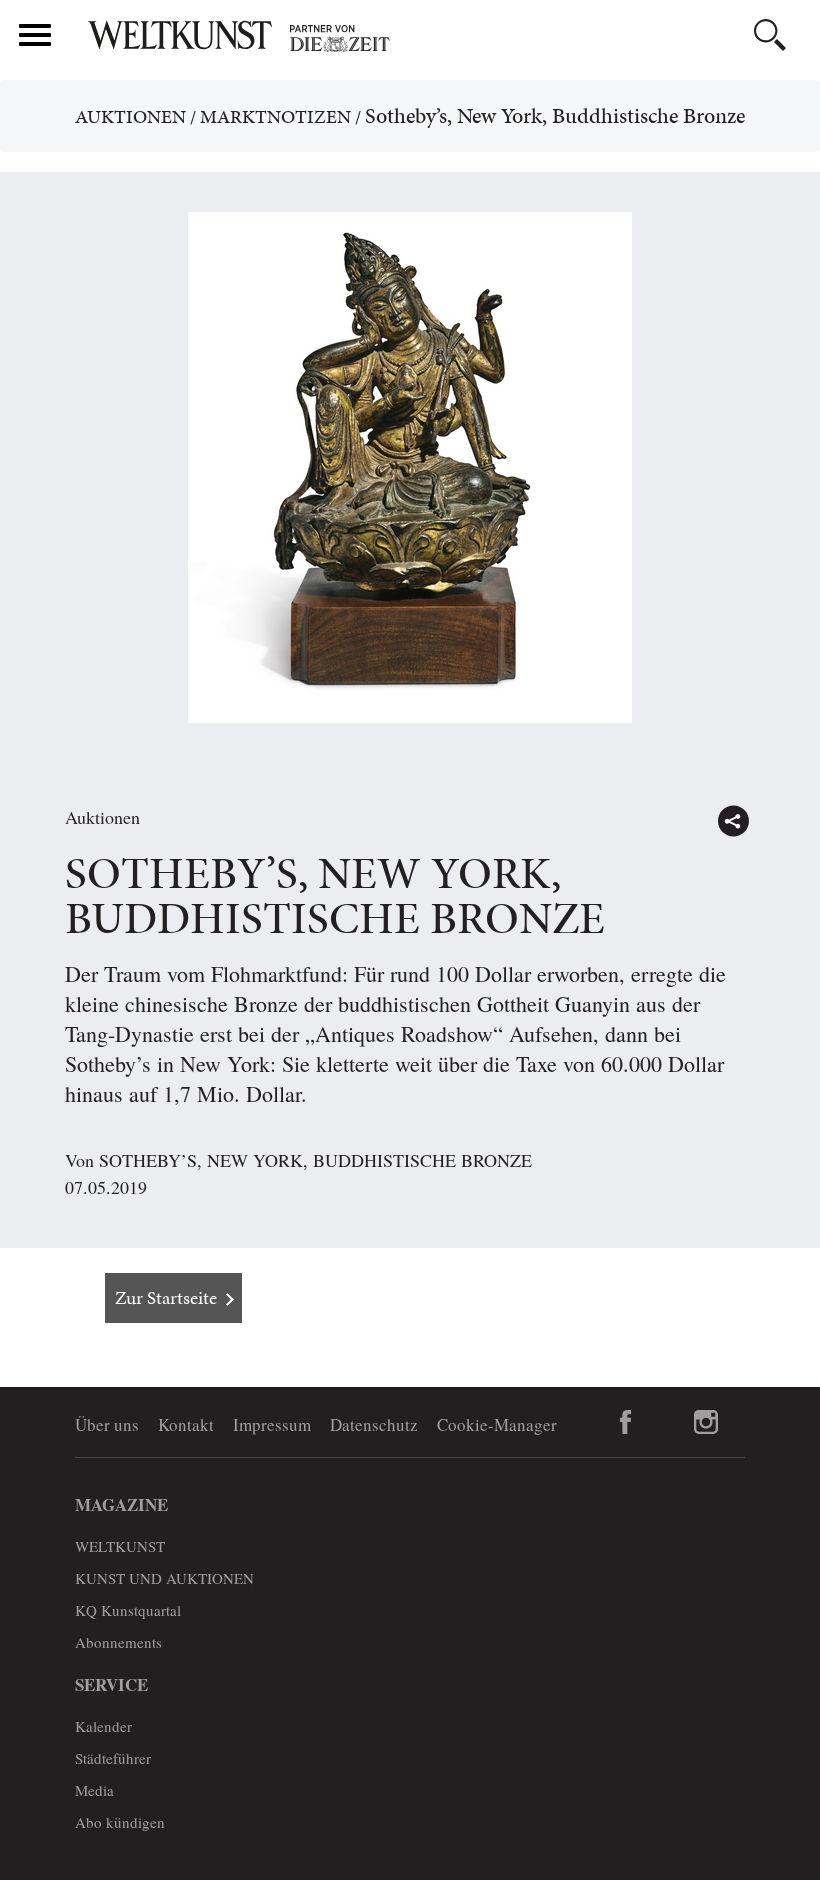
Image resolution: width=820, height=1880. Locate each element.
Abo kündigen (120, 1822)
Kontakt (186, 1424)
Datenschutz (374, 1424)
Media (94, 1790)
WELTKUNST (120, 1546)
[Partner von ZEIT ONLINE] (445, 38)
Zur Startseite (166, 1297)
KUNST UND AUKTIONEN (164, 1578)
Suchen (770, 35)
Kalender (103, 1726)
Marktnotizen (275, 116)
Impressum (272, 1424)
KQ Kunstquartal (128, 1610)
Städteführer (113, 1758)
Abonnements (118, 1642)
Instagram (705, 1422)
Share (733, 821)
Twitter (776, 812)
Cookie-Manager (497, 1424)
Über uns (107, 1424)
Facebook (626, 1422)
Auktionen (130, 116)
